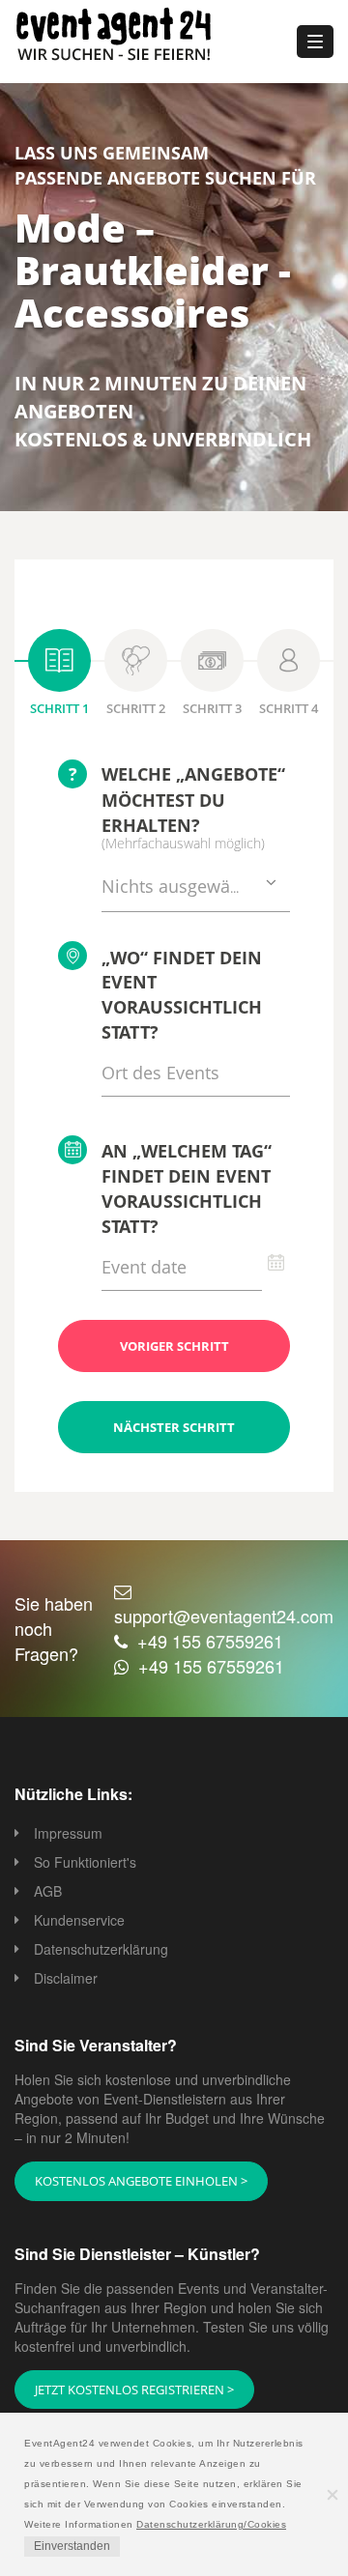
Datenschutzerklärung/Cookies (211, 2524)
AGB (48, 1891)
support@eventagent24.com (224, 1616)
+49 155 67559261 (210, 1641)
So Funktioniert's (85, 1862)
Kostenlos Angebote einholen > (141, 2181)
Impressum (68, 1833)
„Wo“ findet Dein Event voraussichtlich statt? (182, 995)
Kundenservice (79, 1920)
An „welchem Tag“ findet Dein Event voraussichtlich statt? (187, 1188)
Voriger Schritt (174, 1346)
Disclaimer (66, 1978)
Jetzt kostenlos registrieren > (134, 2390)
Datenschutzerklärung (101, 1949)
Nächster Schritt (174, 1427)
